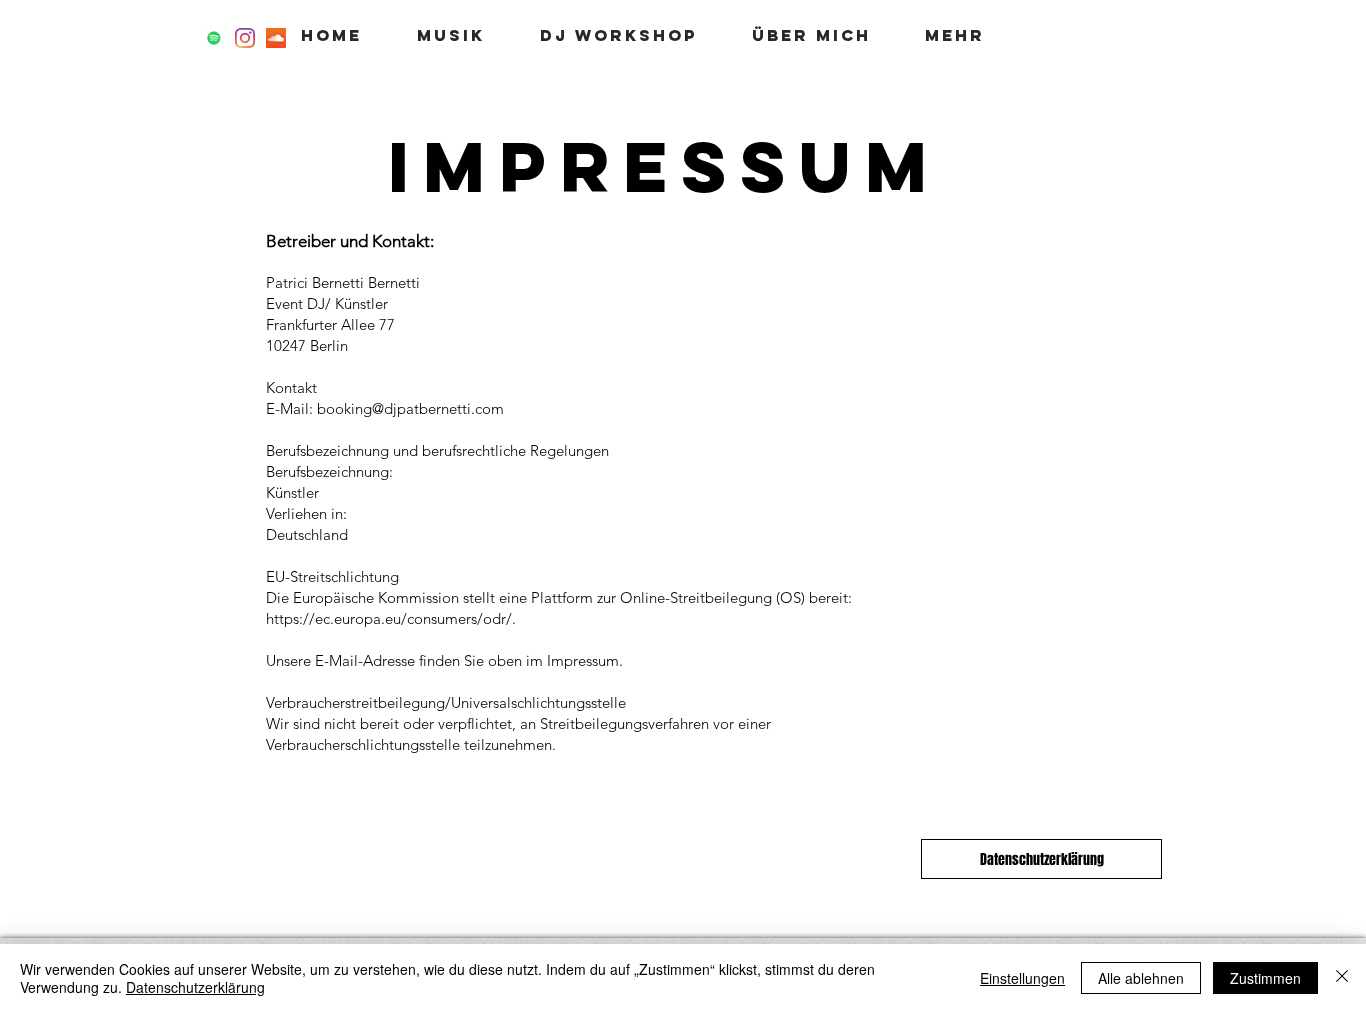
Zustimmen (1265, 978)
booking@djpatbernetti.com (410, 408)
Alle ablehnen (1141, 978)
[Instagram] (245, 38)
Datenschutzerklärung (195, 987)
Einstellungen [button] (1022, 978)
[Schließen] (1342, 978)
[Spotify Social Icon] (214, 38)
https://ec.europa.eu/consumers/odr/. (391, 618)
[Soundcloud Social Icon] (276, 38)
